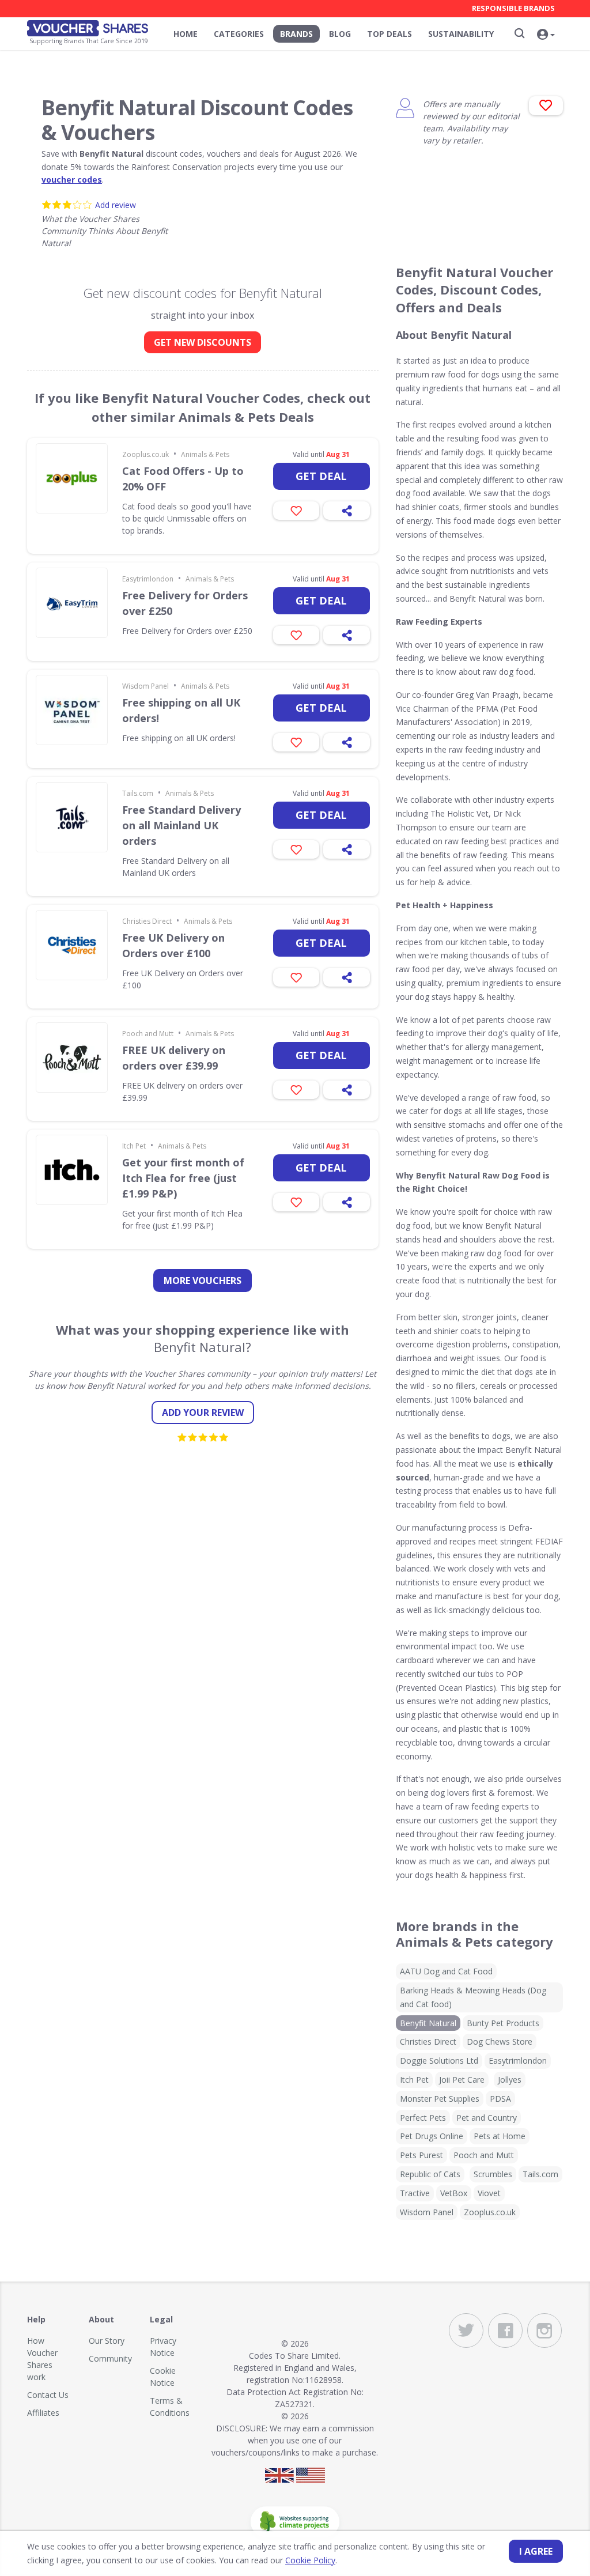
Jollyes (510, 2080)
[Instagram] (544, 2331)
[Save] (296, 511)
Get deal (321, 476)
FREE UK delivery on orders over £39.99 (174, 1058)
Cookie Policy (310, 2560)
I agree (536, 2551)
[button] (546, 35)
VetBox (454, 2193)
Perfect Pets (423, 2118)
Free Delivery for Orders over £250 (185, 603)
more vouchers (203, 1281)
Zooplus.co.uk (145, 454)
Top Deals (389, 34)
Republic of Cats (430, 2174)
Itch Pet (134, 1146)
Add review (116, 205)
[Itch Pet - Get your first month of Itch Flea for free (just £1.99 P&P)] (72, 1170)
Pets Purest (421, 2155)
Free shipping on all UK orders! (181, 710)
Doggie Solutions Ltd (439, 2061)
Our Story (107, 2341)
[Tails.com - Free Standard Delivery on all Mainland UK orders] (72, 817)
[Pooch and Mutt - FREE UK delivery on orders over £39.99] (72, 1057)
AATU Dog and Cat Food (446, 1971)
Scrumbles (493, 2174)
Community (110, 2358)
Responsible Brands (513, 8)
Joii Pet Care (462, 2080)
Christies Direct (147, 921)
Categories (239, 34)
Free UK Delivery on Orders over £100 (173, 945)
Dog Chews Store (500, 2041)
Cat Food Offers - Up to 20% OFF (183, 479)
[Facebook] (505, 2331)
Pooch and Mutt (148, 1034)
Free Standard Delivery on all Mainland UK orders (181, 825)
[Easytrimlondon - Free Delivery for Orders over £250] (72, 603)
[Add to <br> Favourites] (546, 106)
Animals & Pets (205, 454)
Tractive (415, 2193)
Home (186, 34)
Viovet (489, 2193)
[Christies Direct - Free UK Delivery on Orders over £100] (72, 945)
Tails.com (138, 793)
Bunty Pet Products (503, 2023)
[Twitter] (466, 2331)
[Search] (520, 33)
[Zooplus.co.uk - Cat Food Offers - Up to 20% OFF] (72, 478)
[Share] (347, 511)
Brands (296, 34)
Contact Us (48, 2395)
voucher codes (72, 180)
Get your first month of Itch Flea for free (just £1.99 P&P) (183, 1178)
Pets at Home (500, 2136)
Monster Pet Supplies (440, 2099)
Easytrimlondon (148, 579)
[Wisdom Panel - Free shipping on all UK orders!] (72, 710)
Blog (340, 34)
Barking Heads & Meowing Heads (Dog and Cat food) (473, 1997)
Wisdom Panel (145, 686)
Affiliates (43, 2413)
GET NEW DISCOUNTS (203, 342)
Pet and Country (487, 2118)
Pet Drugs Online (432, 2136)
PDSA (500, 2099)
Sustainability (461, 34)
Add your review (203, 1412)
